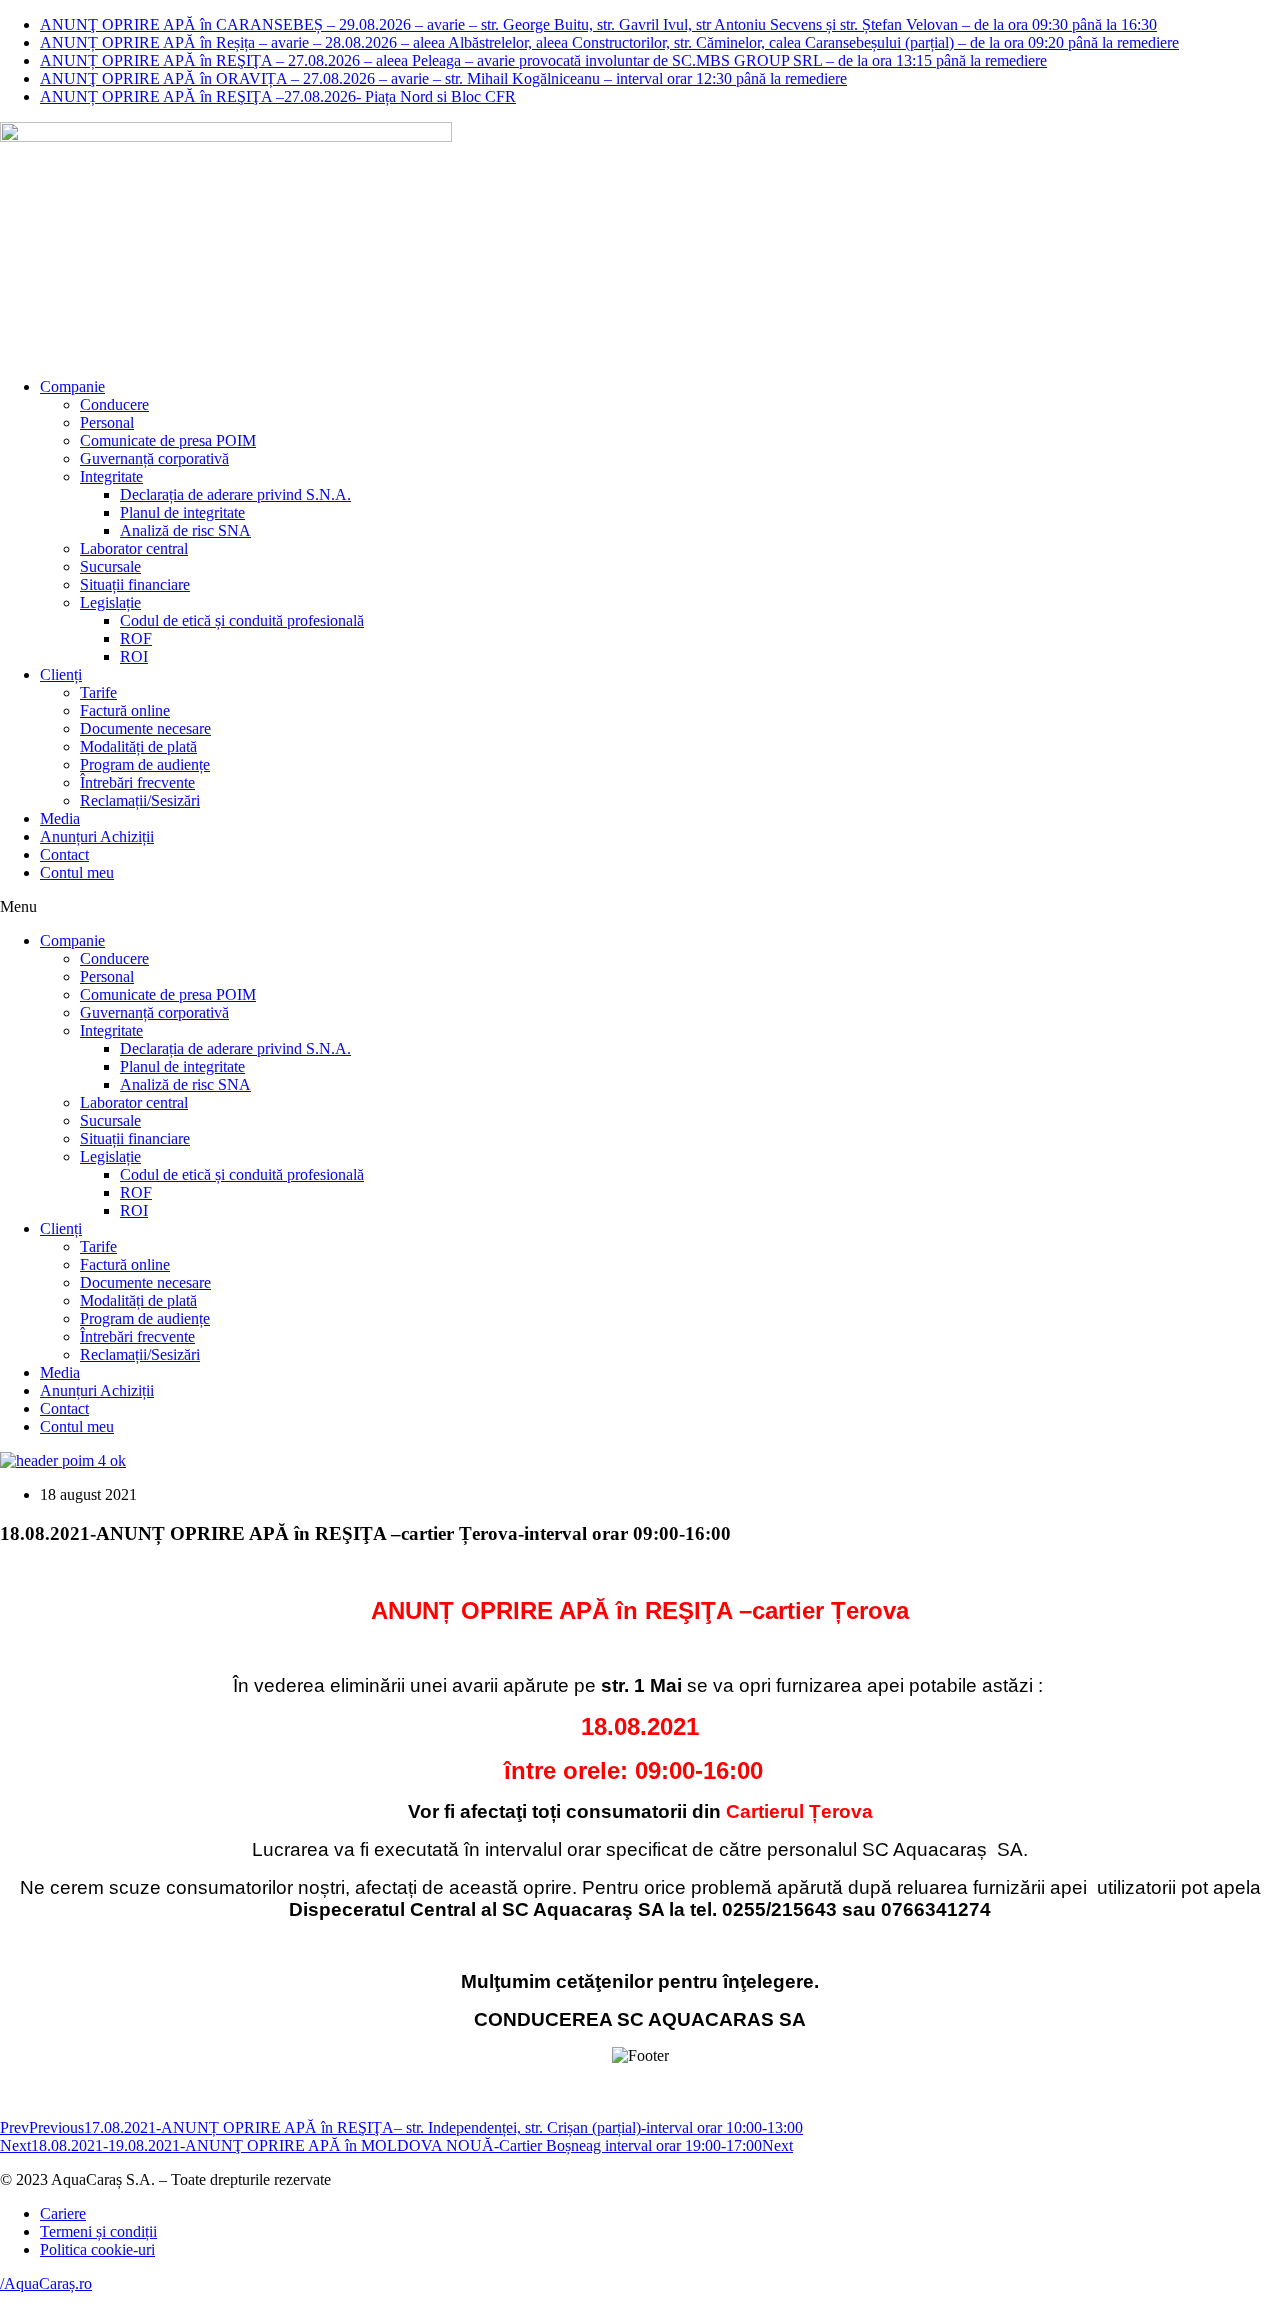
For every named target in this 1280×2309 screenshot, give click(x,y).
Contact (64, 854)
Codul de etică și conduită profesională (242, 620)
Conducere (114, 404)
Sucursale (110, 566)
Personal (107, 422)
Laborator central (134, 548)
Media (60, 818)
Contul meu (77, 872)
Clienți (61, 674)
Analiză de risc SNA (185, 530)
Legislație (110, 602)
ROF (136, 638)
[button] (640, 907)
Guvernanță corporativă (154, 458)
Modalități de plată (138, 746)
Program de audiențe (145, 764)
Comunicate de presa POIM (168, 440)
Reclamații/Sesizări (140, 800)
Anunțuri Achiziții (97, 836)
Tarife (98, 692)
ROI (134, 656)
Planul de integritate (182, 512)
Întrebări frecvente (137, 782)
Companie (72, 386)
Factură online (125, 710)
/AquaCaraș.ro (46, 2283)
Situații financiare (135, 584)
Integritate (111, 476)
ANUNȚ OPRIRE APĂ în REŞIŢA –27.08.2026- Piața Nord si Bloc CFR (278, 96)
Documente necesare (145, 728)
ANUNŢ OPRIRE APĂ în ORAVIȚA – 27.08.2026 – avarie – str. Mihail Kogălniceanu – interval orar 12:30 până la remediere (443, 78)
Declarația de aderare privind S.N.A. (235, 494)
